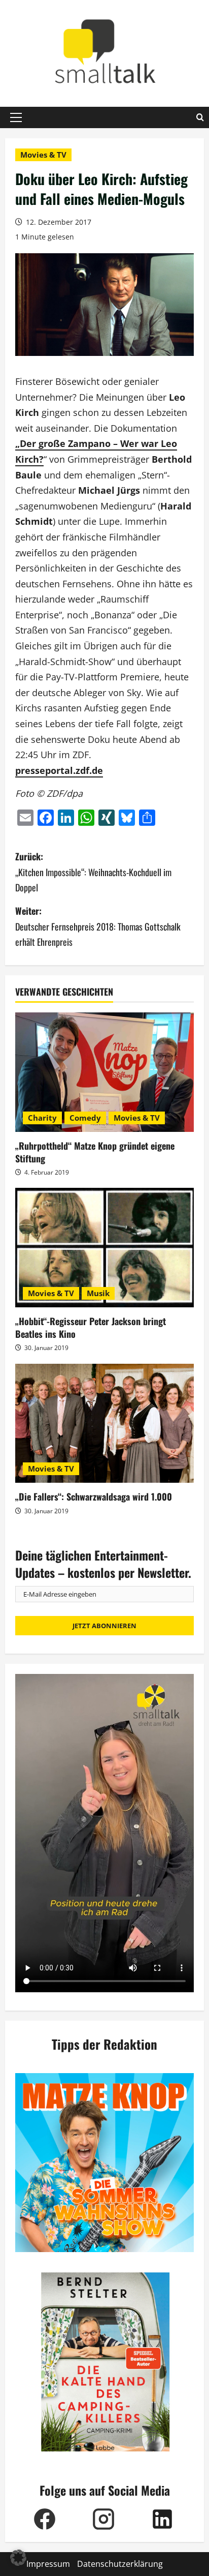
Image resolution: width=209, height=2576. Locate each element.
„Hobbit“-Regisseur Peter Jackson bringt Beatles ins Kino (91, 1327)
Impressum (48, 2564)
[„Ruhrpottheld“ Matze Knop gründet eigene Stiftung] (104, 1072)
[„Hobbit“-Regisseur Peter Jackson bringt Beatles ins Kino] (104, 1248)
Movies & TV (43, 155)
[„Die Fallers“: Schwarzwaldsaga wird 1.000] (104, 1424)
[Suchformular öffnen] (200, 117)
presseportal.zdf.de (59, 770)
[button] (16, 117)
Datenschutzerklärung (120, 2564)
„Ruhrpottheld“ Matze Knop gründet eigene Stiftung (95, 1152)
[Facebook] (45, 2519)
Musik (98, 1293)
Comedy (85, 1118)
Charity (42, 1118)
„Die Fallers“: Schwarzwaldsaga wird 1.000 (94, 1496)
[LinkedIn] (162, 2519)
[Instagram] (103, 2519)
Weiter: (98, 926)
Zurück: (93, 872)
